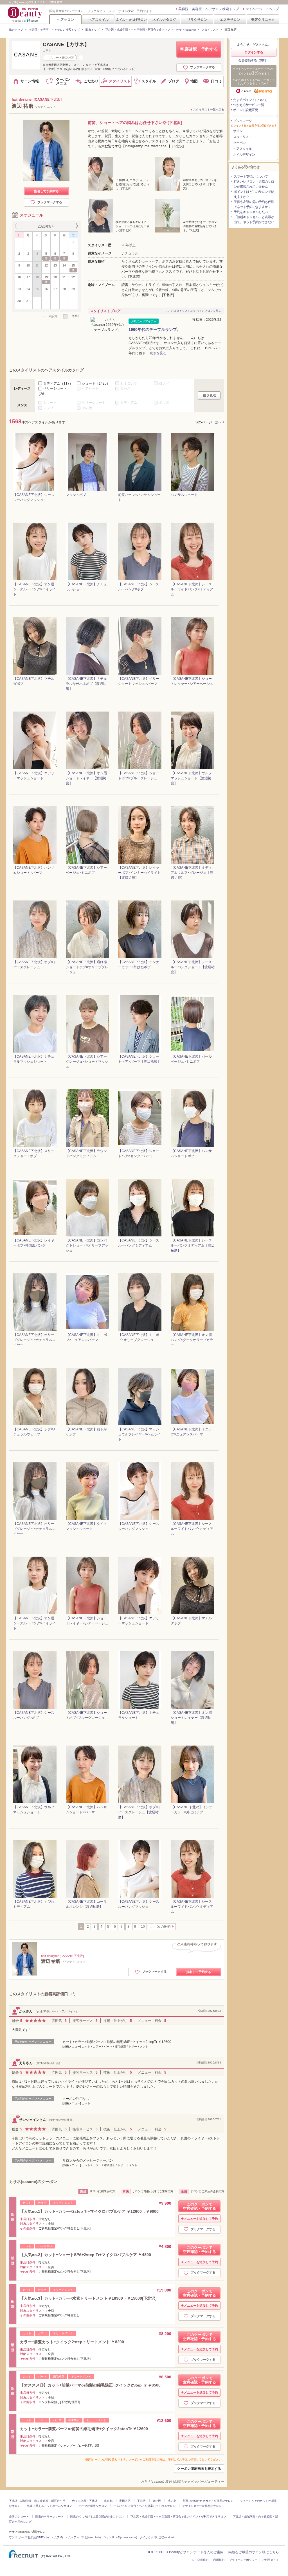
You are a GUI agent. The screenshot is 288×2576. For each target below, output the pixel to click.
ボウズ (164, 403)
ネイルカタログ (164, 20)
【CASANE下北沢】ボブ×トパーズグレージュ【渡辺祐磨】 (140, 1812)
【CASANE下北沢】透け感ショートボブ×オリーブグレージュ (87, 967)
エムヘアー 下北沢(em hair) (83, 2537)
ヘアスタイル (98, 20)
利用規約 (219, 2560)
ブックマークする (202, 67)
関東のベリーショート (49, 2517)
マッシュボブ (76, 495)
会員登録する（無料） (254, 60)
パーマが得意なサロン (93, 2506)
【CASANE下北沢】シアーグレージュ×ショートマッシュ (87, 1062)
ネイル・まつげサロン (131, 20)
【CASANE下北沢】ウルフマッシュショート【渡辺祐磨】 (191, 778)
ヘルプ (274, 9)
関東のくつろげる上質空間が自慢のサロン (97, 2517)
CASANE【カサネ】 (66, 44)
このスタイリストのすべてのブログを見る (195, 311)
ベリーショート (94, 403)
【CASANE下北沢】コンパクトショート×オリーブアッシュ (87, 1245)
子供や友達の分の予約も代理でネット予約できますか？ (254, 204)
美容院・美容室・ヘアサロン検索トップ (209, 9)
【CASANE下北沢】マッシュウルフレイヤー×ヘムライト (139, 1434)
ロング (164, 383)
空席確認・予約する (199, 49)
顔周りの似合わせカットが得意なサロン (208, 2501)
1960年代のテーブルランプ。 (155, 329)
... (151, 1927)
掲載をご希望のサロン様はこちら (254, 2552)
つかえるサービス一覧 (249, 105)
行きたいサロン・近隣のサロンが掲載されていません (254, 184)
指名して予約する (46, 191)
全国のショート (19, 2517)
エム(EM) (57, 2537)
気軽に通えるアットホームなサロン (49, 2506)
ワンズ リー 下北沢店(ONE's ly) (29, 2537)
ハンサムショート (184, 495)
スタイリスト (210, 30)
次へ (219, 422)
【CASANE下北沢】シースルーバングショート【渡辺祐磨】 (193, 967)
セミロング (129, 383)
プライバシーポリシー (243, 2560)
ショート (96, 383)
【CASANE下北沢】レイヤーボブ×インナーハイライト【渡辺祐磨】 (139, 873)
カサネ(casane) (186, 30)
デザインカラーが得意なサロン (202, 2506)
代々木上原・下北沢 (85, 2501)
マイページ (254, 9)
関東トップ (93, 30)
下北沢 (141, 2501)
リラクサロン (197, 20)
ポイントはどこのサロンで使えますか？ (254, 194)
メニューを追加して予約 (201, 2219)
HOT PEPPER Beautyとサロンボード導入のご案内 (185, 2552)
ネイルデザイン (244, 155)
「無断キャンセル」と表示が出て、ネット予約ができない (254, 220)
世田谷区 (125, 2501)
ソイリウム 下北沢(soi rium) (157, 2537)
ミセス (125, 389)
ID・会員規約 (200, 2560)
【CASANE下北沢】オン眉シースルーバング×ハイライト (34, 589)
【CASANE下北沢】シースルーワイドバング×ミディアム (192, 589)
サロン (238, 131)
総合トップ (16, 30)
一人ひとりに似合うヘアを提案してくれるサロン (145, 2506)
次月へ (76, 226)
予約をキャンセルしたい (251, 212)
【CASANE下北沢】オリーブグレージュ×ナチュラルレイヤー (34, 1340)
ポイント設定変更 (246, 110)
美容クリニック (263, 20)
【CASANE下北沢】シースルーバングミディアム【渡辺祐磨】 (193, 1245)
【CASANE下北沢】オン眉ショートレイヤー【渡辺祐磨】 (86, 778)
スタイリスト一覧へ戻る (209, 110)
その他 (87, 408)
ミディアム (58, 383)
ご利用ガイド (271, 2560)
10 (143, 1927)
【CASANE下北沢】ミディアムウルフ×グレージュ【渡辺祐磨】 (192, 873)
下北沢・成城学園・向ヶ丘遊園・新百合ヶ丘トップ (138, 30)
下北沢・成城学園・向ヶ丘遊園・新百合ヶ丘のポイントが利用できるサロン (178, 2517)
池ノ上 (172, 2501)
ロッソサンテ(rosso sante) (120, 2537)
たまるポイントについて (250, 100)
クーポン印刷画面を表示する (199, 2469)
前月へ (16, 226)
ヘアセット (90, 389)
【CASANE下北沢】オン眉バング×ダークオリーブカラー (192, 1340)
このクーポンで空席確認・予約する (200, 2206)
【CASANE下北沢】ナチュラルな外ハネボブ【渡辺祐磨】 (86, 684)
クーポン (239, 143)
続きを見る (158, 353)
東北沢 (157, 2501)
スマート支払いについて (251, 177)
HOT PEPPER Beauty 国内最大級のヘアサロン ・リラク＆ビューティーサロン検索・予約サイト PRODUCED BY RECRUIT (26, 14)
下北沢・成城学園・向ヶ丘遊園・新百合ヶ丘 (37, 2501)
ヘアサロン (66, 20)
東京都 (108, 2501)
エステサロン (230, 20)
